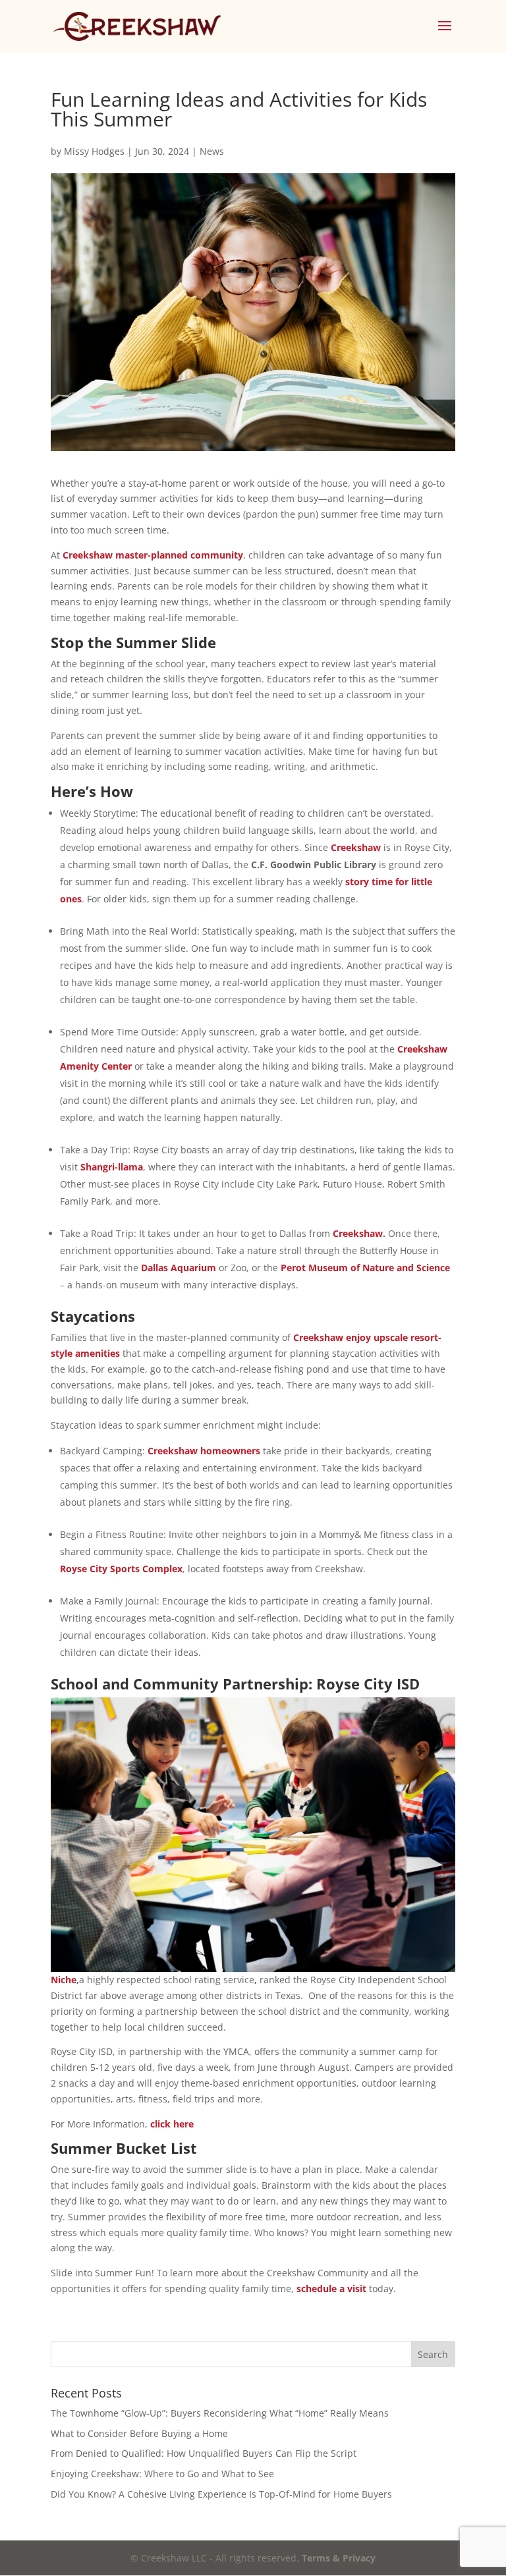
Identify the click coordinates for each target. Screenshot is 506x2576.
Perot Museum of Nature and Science (365, 1268)
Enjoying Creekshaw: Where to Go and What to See (162, 2474)
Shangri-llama (112, 1167)
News (212, 151)
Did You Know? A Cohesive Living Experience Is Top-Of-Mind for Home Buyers (221, 2494)
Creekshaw (356, 847)
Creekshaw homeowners (204, 1451)
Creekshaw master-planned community (153, 555)
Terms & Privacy (339, 2558)
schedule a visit (331, 2288)
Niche (64, 1980)
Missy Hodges (94, 151)
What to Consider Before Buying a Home (139, 2433)
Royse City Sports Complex (121, 1569)
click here (172, 2124)
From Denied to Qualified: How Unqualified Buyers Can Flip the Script (204, 2453)
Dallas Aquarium (179, 1268)
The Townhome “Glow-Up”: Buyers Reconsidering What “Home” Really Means (220, 2413)
